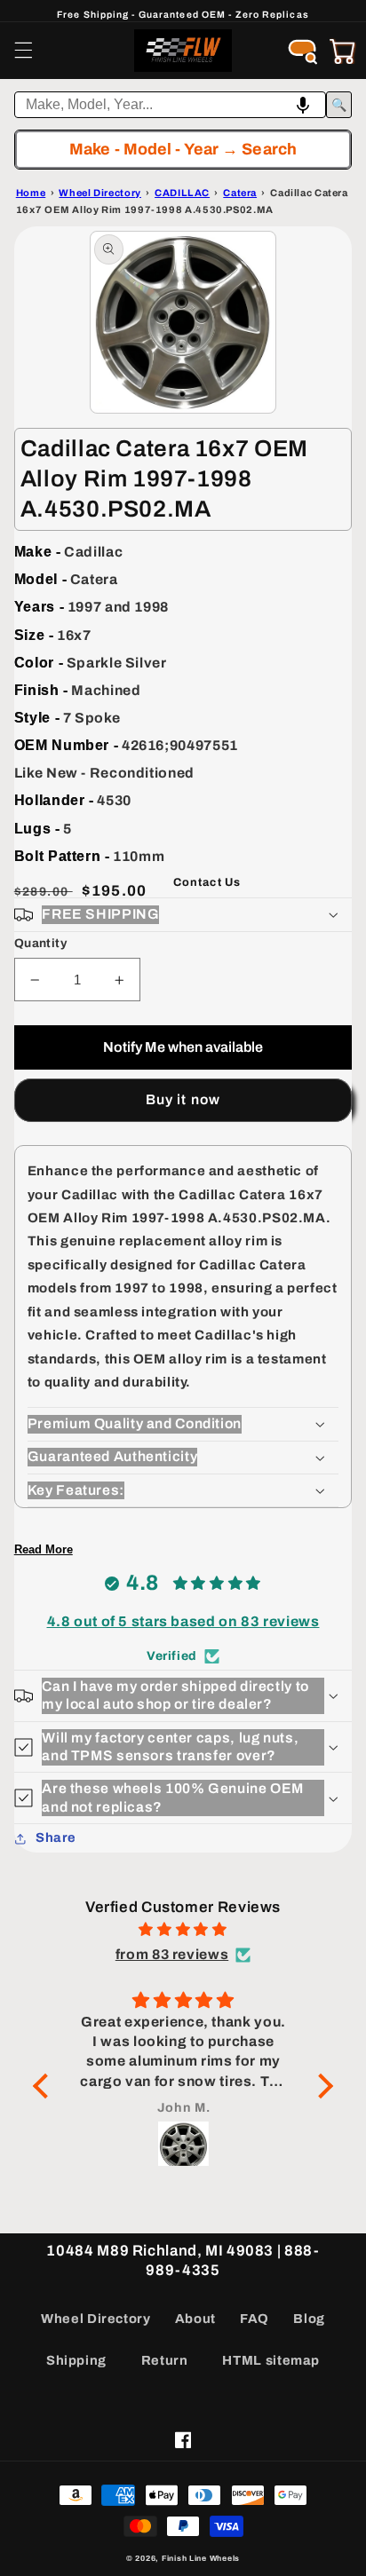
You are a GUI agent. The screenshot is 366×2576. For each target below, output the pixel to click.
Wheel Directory (95, 2319)
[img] (183, 1930)
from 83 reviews (172, 1954)
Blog (309, 2319)
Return (165, 2360)
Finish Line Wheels (201, 2558)
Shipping (76, 2360)
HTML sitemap (271, 2360)
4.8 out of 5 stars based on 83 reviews (183, 1621)
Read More (44, 1549)
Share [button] (56, 1837)
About (195, 2319)
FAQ (255, 2319)
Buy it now (183, 1099)
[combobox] (171, 105)
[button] (23, 51)
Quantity (40, 943)
